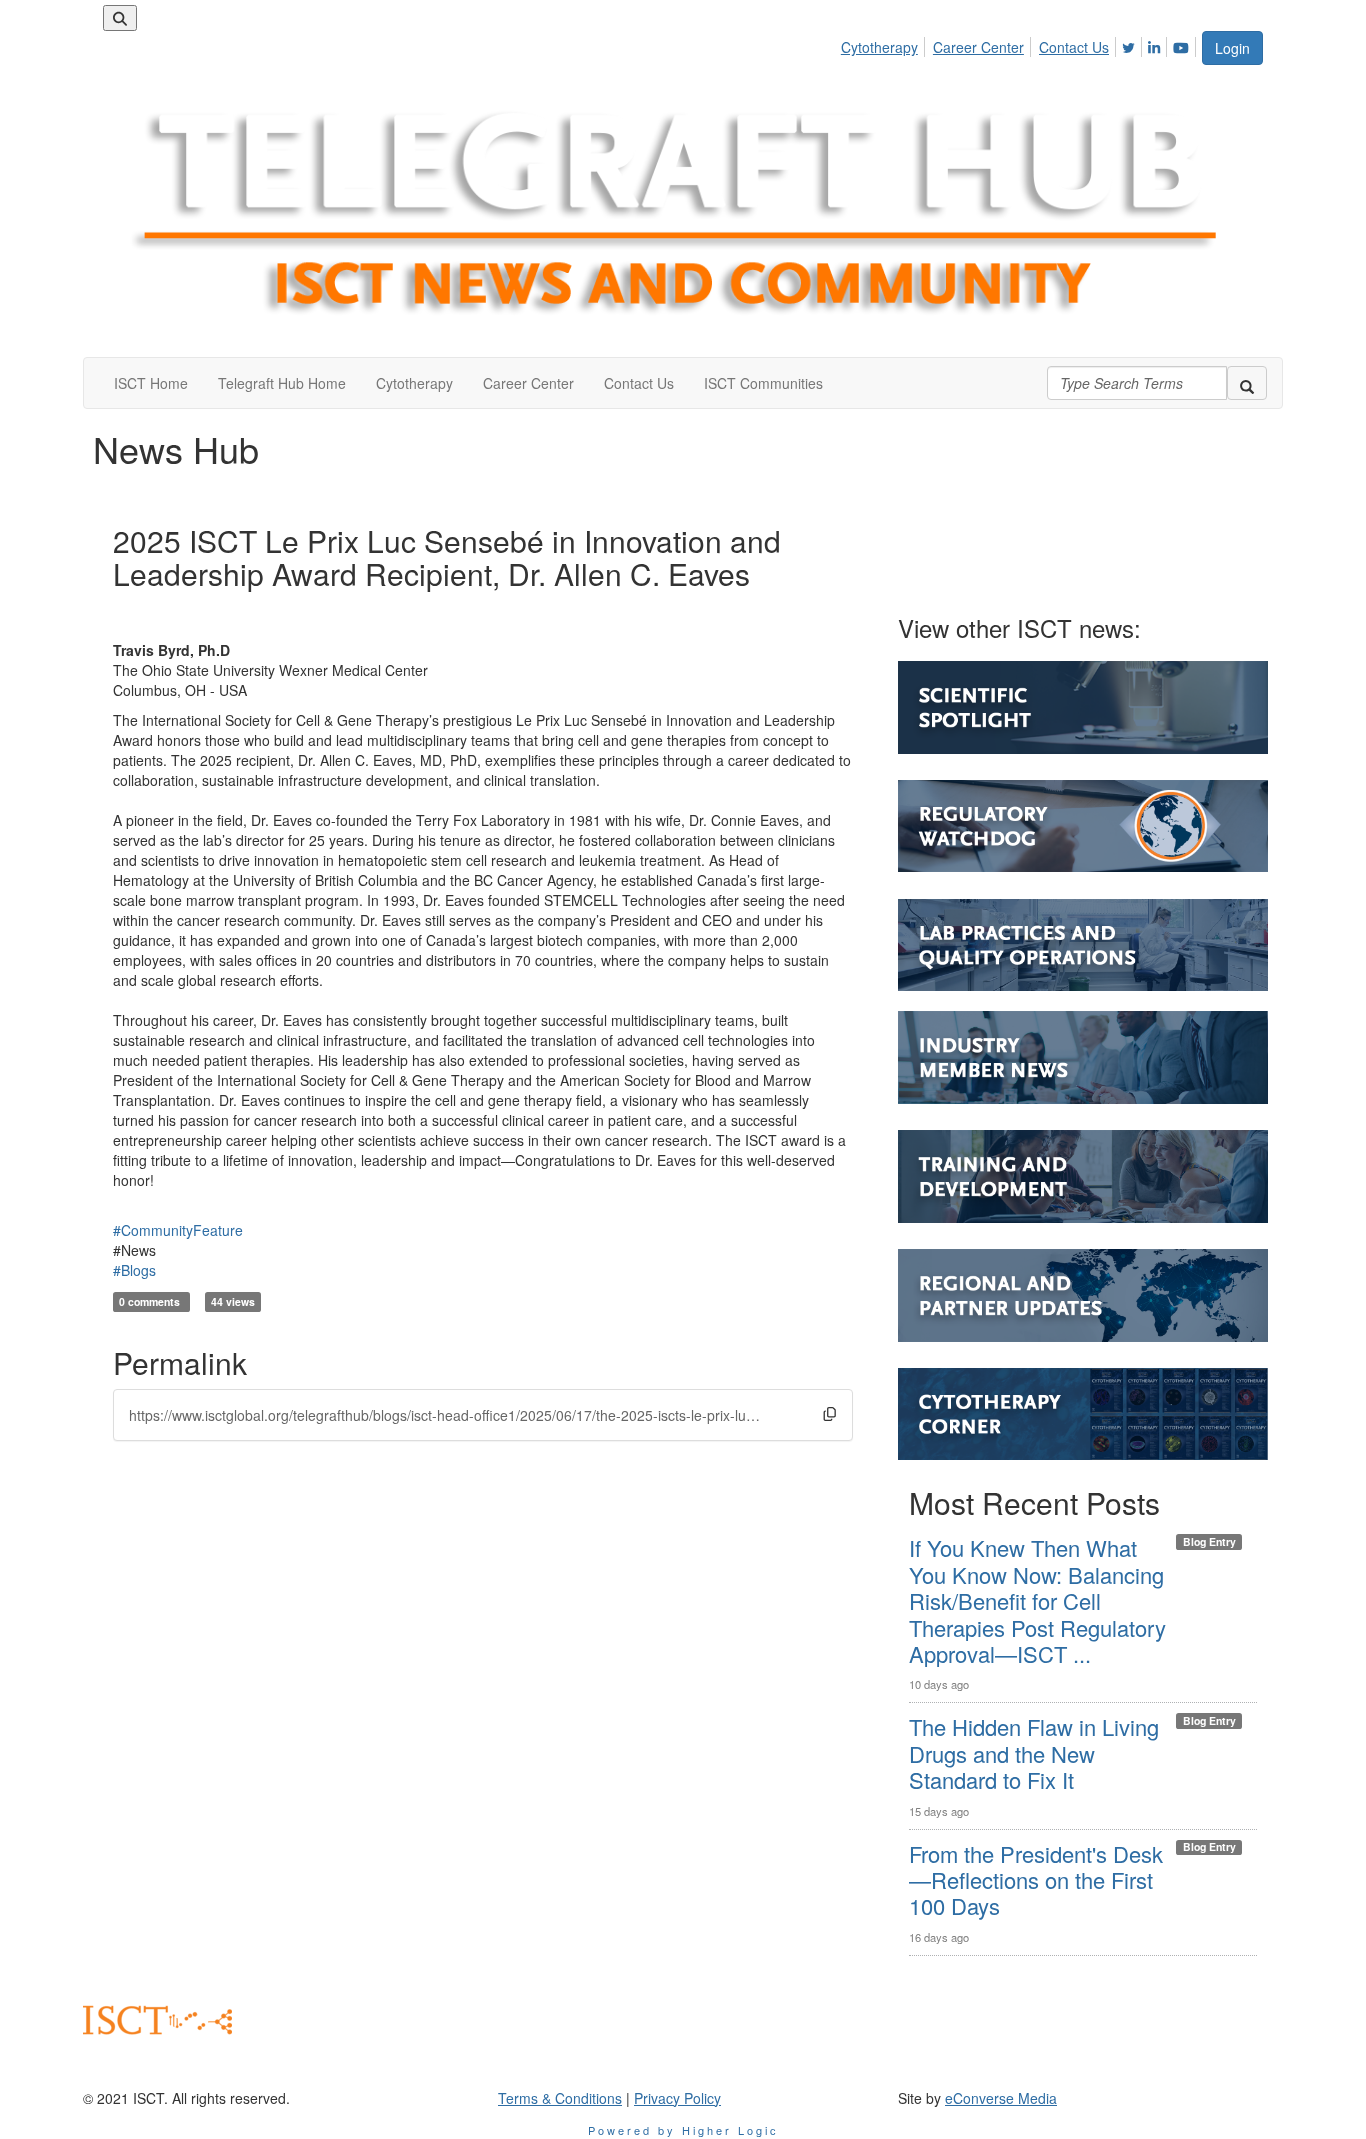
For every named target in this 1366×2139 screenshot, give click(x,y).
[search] (1247, 383)
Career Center (978, 47)
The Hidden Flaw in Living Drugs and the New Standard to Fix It (1034, 1753)
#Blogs (134, 1270)
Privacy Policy (677, 2098)
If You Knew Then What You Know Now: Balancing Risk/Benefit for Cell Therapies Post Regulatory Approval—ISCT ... (1037, 1600)
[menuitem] (885, 44)
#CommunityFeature (178, 1230)
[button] (829, 1413)
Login (1232, 48)
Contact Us (1074, 47)
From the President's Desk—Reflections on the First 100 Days (1036, 1880)
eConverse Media (1001, 2098)
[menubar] (1020, 44)
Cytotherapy (879, 47)
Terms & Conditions (560, 2098)
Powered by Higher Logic (683, 2130)
